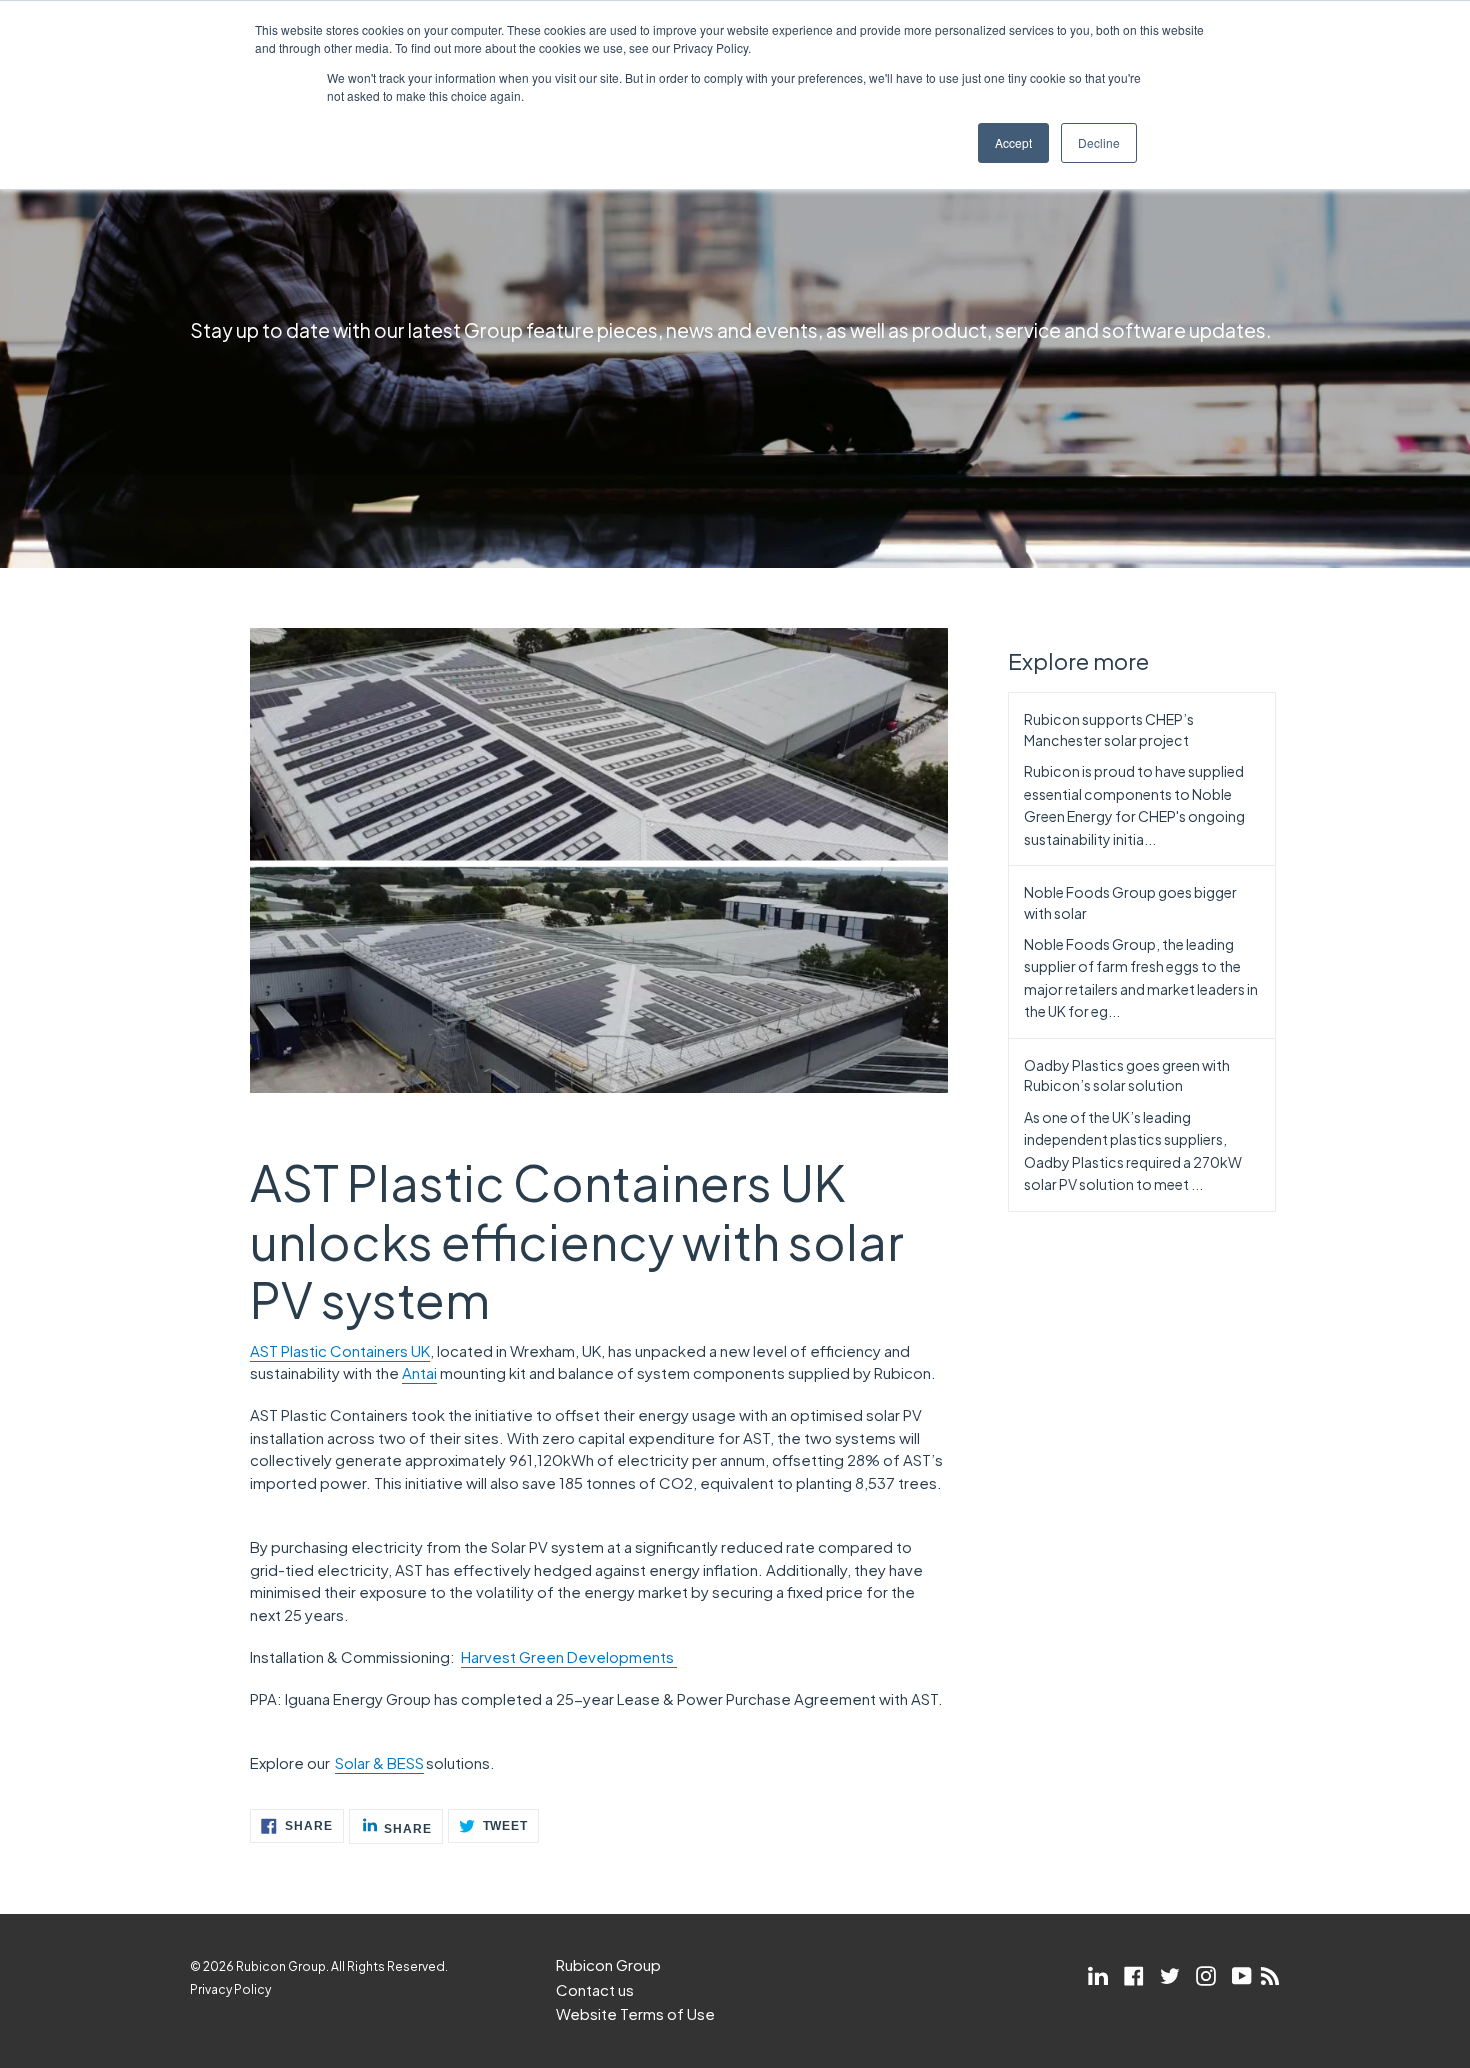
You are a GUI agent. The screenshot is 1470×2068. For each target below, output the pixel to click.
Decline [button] (1099, 142)
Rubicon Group (608, 1964)
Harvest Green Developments (567, 1656)
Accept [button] (1013, 142)
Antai (419, 1372)
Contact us (595, 1989)
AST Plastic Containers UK (340, 1350)
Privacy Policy (230, 1989)
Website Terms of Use (635, 2013)
